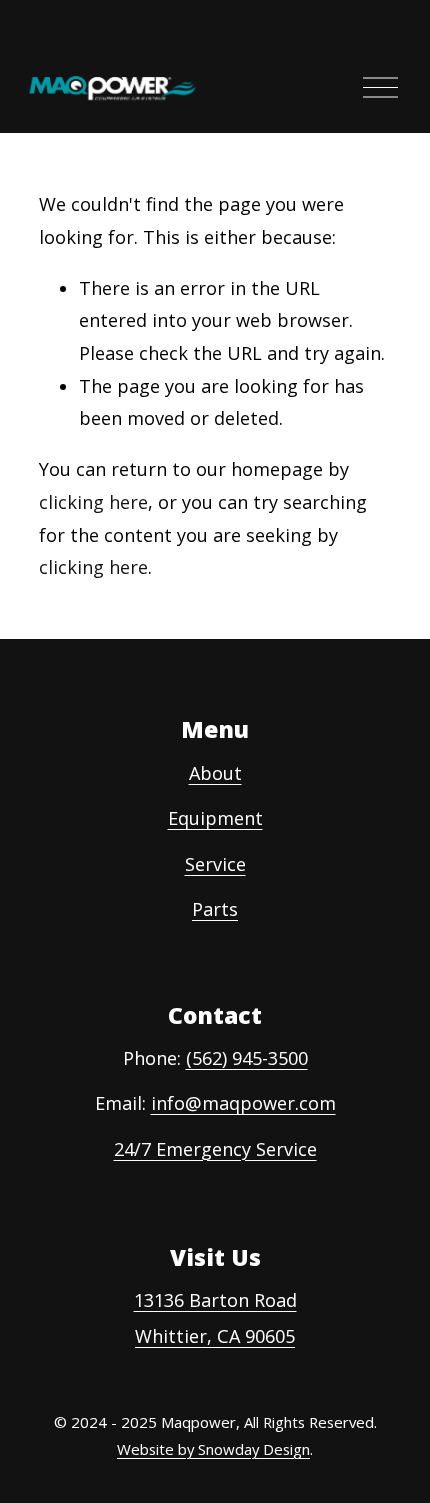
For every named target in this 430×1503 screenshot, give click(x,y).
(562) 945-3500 (247, 1058)
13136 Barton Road (215, 1300)
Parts (215, 909)
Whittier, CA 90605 (215, 1336)
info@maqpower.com (243, 1103)
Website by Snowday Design (213, 1449)
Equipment (215, 818)
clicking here (93, 502)
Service (215, 864)
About (215, 773)
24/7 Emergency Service (215, 1149)
